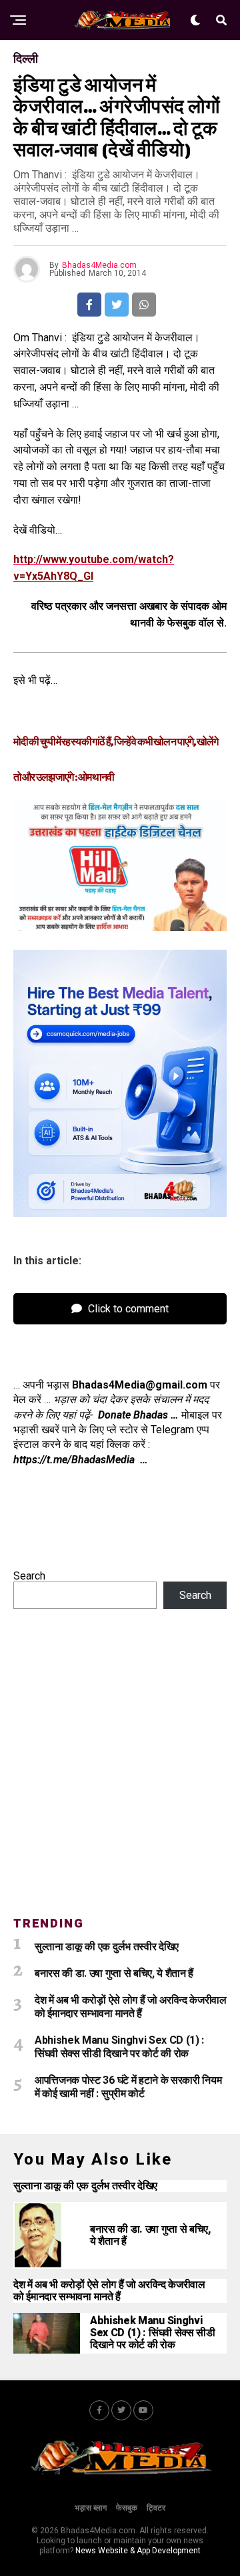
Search (29, 1576)
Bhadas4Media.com (99, 265)
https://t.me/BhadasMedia (77, 1460)
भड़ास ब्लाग (91, 2508)
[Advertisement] (120, 1771)
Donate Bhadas (133, 1415)
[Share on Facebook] (89, 305)
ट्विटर (156, 2508)
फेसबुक (127, 2508)
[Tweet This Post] (117, 305)
